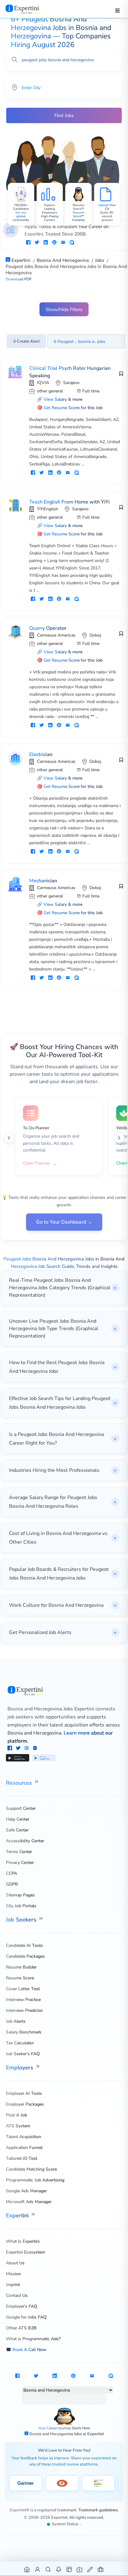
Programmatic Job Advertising (35, 2180)
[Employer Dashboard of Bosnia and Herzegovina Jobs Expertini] (69, 2569)
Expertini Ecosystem (25, 2252)
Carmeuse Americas (56, 635)
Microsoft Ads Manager (29, 2202)
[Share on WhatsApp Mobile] (72, 243)
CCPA (11, 1873)
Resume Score (20, 1978)
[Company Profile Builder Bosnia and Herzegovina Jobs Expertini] (80, 2569)
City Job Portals (21, 1906)
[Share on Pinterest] (54, 243)
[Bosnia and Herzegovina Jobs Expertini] (64, 1691)
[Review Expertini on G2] (62, 2483)
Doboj (95, 635)
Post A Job (16, 2115)
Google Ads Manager (26, 2191)
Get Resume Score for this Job (73, 408)
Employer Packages (25, 2104)
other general (50, 391)
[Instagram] (27, 1749)
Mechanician (43, 881)
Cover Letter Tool (23, 1989)
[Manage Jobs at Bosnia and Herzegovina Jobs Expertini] (101, 2569)
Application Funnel (24, 2148)
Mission (13, 2274)
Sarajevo (71, 383)
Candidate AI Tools (24, 1945)
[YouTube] (35, 1749)
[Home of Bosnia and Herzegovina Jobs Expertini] (27, 2569)
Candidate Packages (25, 1956)
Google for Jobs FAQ (26, 2317)
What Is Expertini (23, 2241)
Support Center (21, 1808)
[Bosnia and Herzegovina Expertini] (29, 9)
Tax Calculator (20, 2043)
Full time (91, 391)
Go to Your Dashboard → (64, 1222)
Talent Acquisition (23, 2137)
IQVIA (43, 383)
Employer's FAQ (22, 2306)
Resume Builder (21, 1967)
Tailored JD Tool (22, 2158)
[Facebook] (10, 1749)
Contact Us (17, 2295)
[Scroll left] (9, 1138)
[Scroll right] (119, 1138)
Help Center (18, 1819)
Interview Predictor (24, 2010)
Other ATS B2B (21, 2328)
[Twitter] (19, 1749)
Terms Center (19, 1852)
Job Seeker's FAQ (23, 2054)
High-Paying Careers (50, 218)
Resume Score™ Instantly (78, 216)
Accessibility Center (25, 1841)
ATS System (18, 2126)
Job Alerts (16, 2021)
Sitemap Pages (20, 1895)
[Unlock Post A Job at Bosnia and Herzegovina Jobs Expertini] (90, 2569)
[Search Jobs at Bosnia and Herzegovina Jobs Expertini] (48, 2569)
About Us (15, 2263)
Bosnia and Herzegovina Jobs (56, 2434)
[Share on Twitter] (37, 243)
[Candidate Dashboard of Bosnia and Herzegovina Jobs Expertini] (38, 2569)
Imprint (13, 2285)
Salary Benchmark (24, 2032)
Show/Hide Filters (64, 309)
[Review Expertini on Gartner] (26, 2483)
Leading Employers (50, 211)
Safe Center (17, 1830)
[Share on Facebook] (28, 243)
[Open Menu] (117, 11)
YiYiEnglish (48, 509)
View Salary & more (63, 399)
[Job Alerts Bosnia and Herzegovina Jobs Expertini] (59, 2569)
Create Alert (28, 341)
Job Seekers (22, 1920)
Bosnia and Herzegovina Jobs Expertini (51, 1709)
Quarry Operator (48, 628)
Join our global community (21, 216)
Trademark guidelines (98, 2510)
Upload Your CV (107, 207)
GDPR (12, 1884)
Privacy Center (20, 1863)
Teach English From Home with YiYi (69, 502)
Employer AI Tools (24, 2093)
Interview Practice (23, 2000)
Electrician (41, 754)
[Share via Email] (63, 243)
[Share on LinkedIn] (46, 243)
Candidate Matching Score (31, 2169)
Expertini (18, 2215)
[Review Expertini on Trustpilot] (98, 2483)
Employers (20, 2068)
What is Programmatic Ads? (33, 2339)
